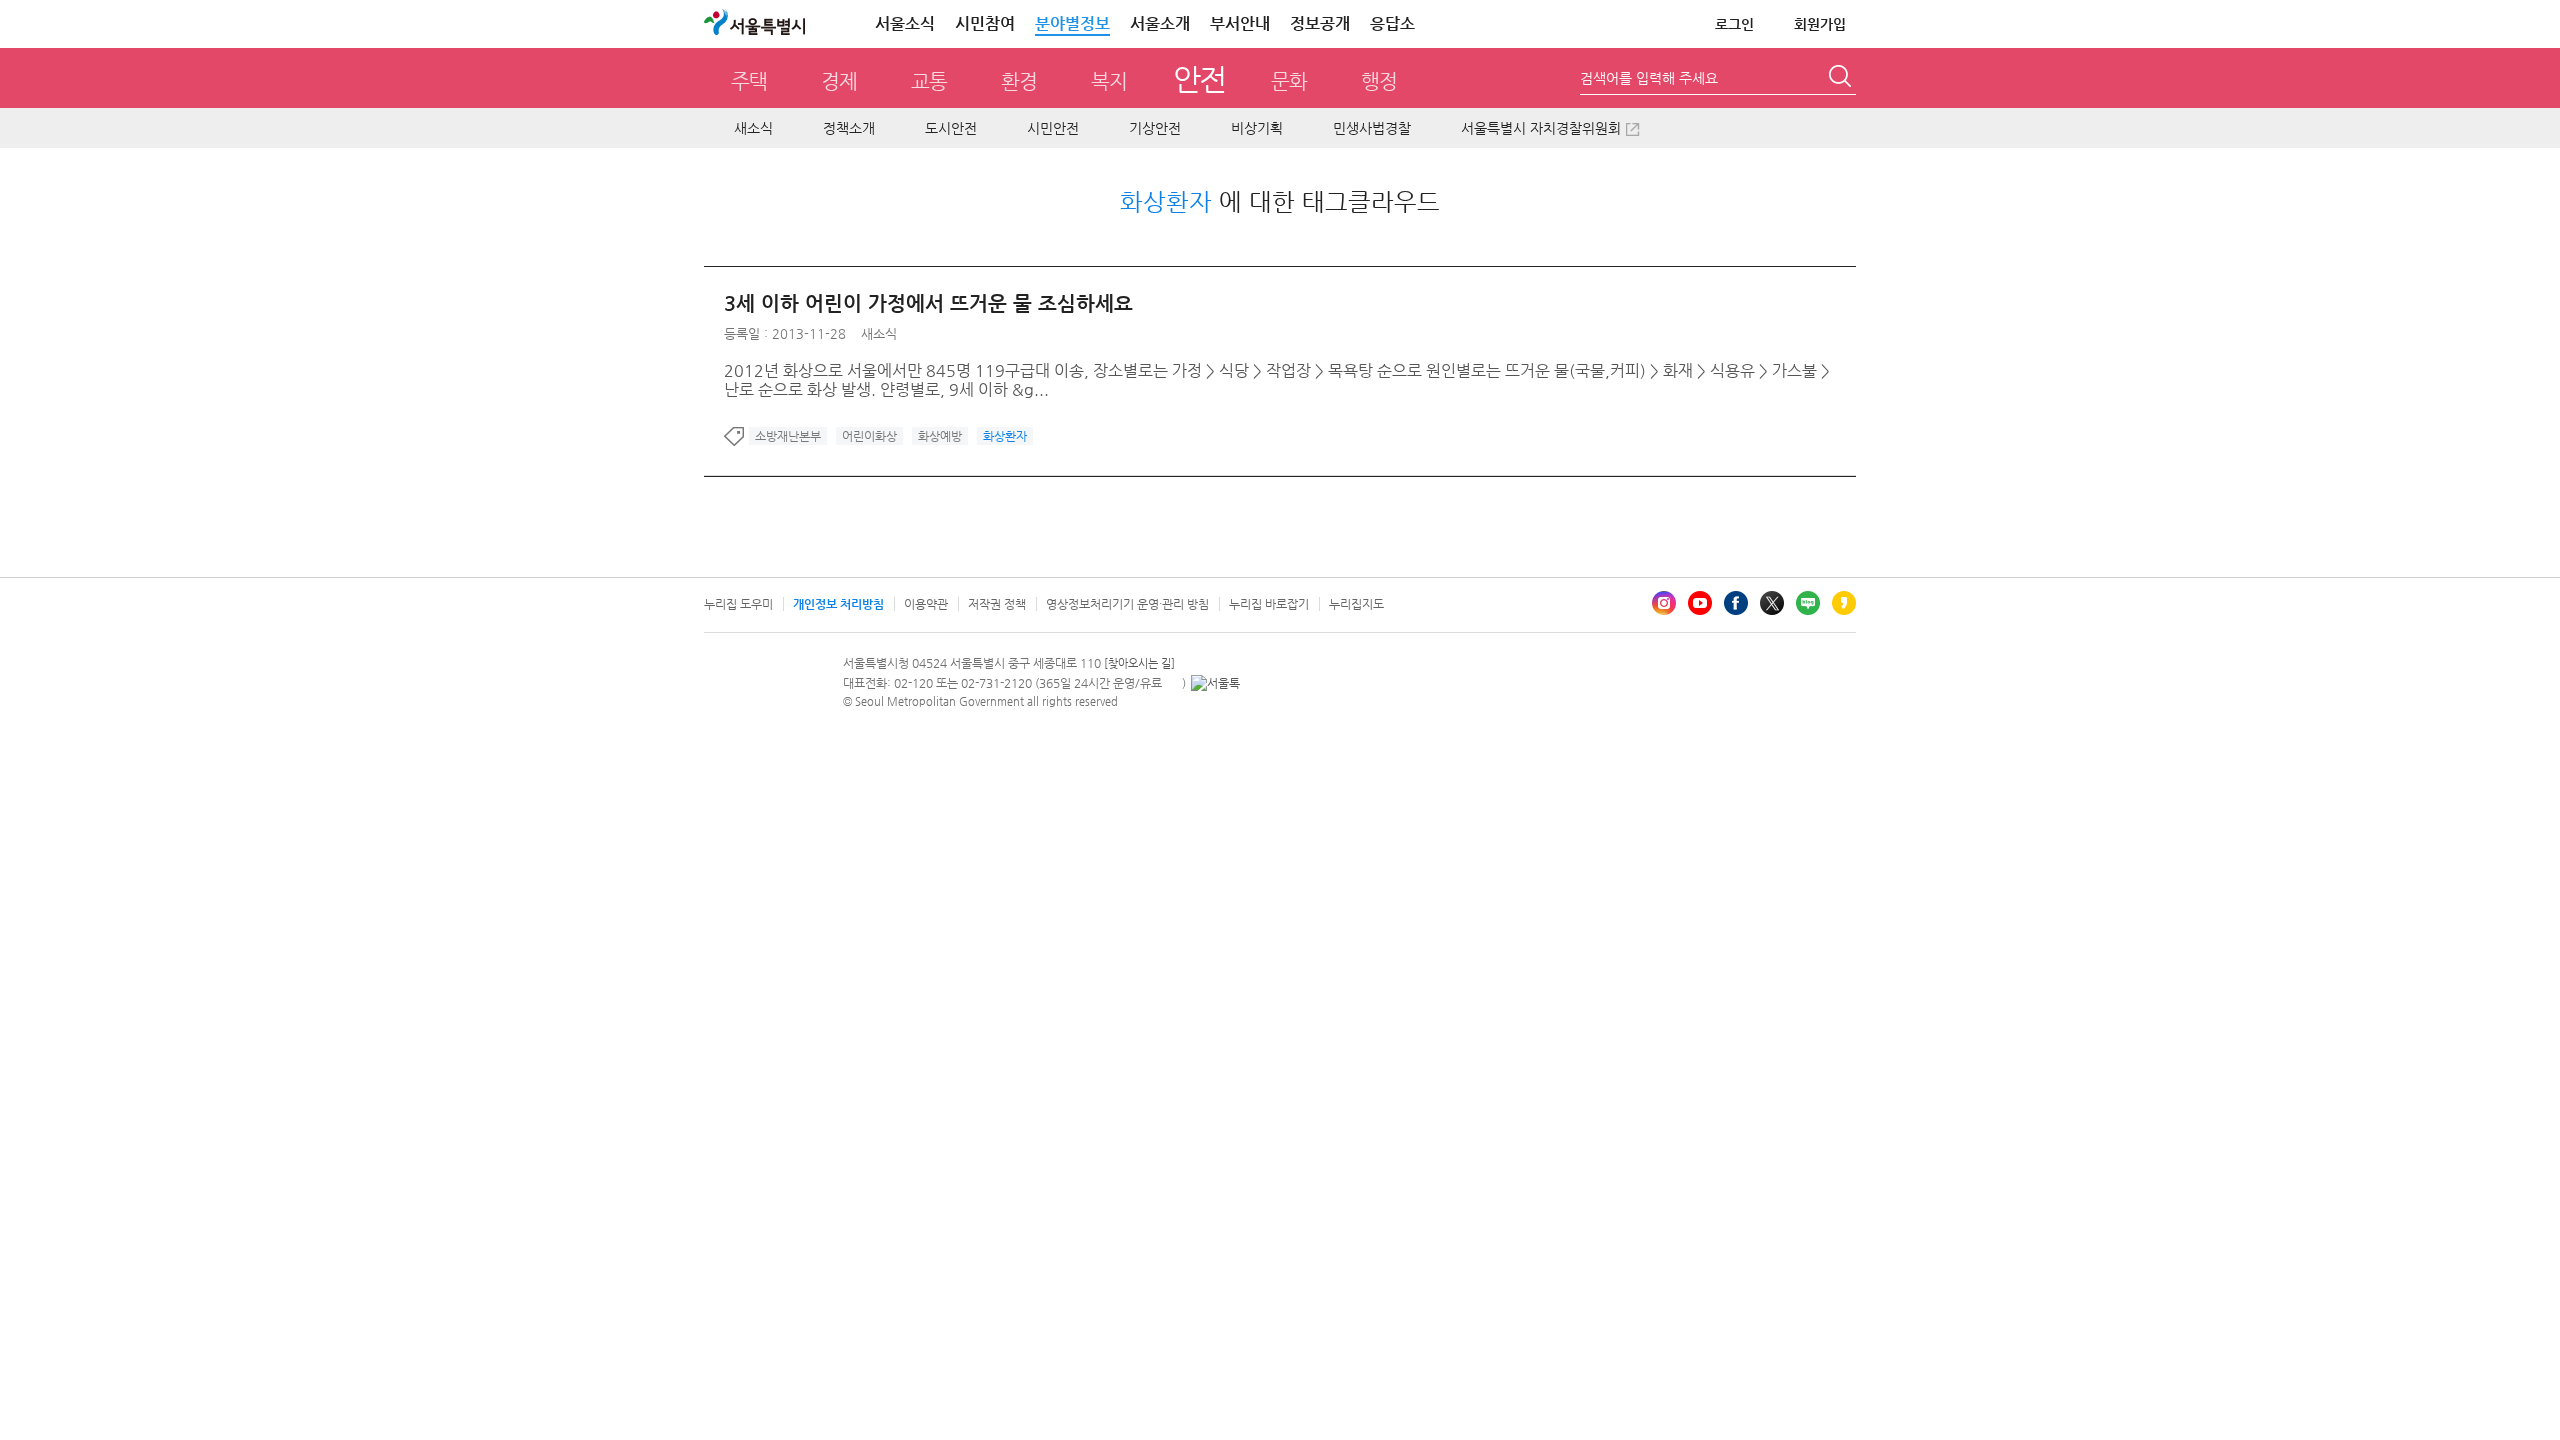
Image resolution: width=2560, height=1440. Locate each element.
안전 (1199, 78)
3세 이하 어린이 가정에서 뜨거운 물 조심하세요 (928, 303)
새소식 (753, 128)
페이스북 (1736, 603)
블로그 (1808, 603)
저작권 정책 (997, 604)
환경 (1019, 81)
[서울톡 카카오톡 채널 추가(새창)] (1215, 683)
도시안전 (951, 128)
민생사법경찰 (1372, 128)
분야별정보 (1072, 23)
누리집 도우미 (738, 604)
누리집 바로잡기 (1269, 604)
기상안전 (1155, 128)
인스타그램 (1664, 603)
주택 (749, 81)
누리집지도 (1356, 604)
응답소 (1392, 23)
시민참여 (985, 23)
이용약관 (926, 604)
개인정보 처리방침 (838, 604)
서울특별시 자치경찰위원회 (1541, 128)
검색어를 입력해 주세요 (1649, 78)
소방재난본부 (788, 436)
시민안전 (1053, 128)
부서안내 (1240, 23)
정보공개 (1320, 23)
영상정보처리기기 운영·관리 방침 (1127, 604)
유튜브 (1700, 603)
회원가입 (1820, 24)
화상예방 (940, 436)
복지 (1109, 81)
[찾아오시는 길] (1139, 663)
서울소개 (1160, 23)
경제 (839, 81)
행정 (1379, 81)
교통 (929, 81)
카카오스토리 (1844, 603)
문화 (1289, 81)
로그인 (1734, 24)
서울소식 (905, 23)
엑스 (1772, 603)
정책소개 (849, 128)
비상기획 (1257, 128)
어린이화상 (869, 436)
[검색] (1842, 79)
